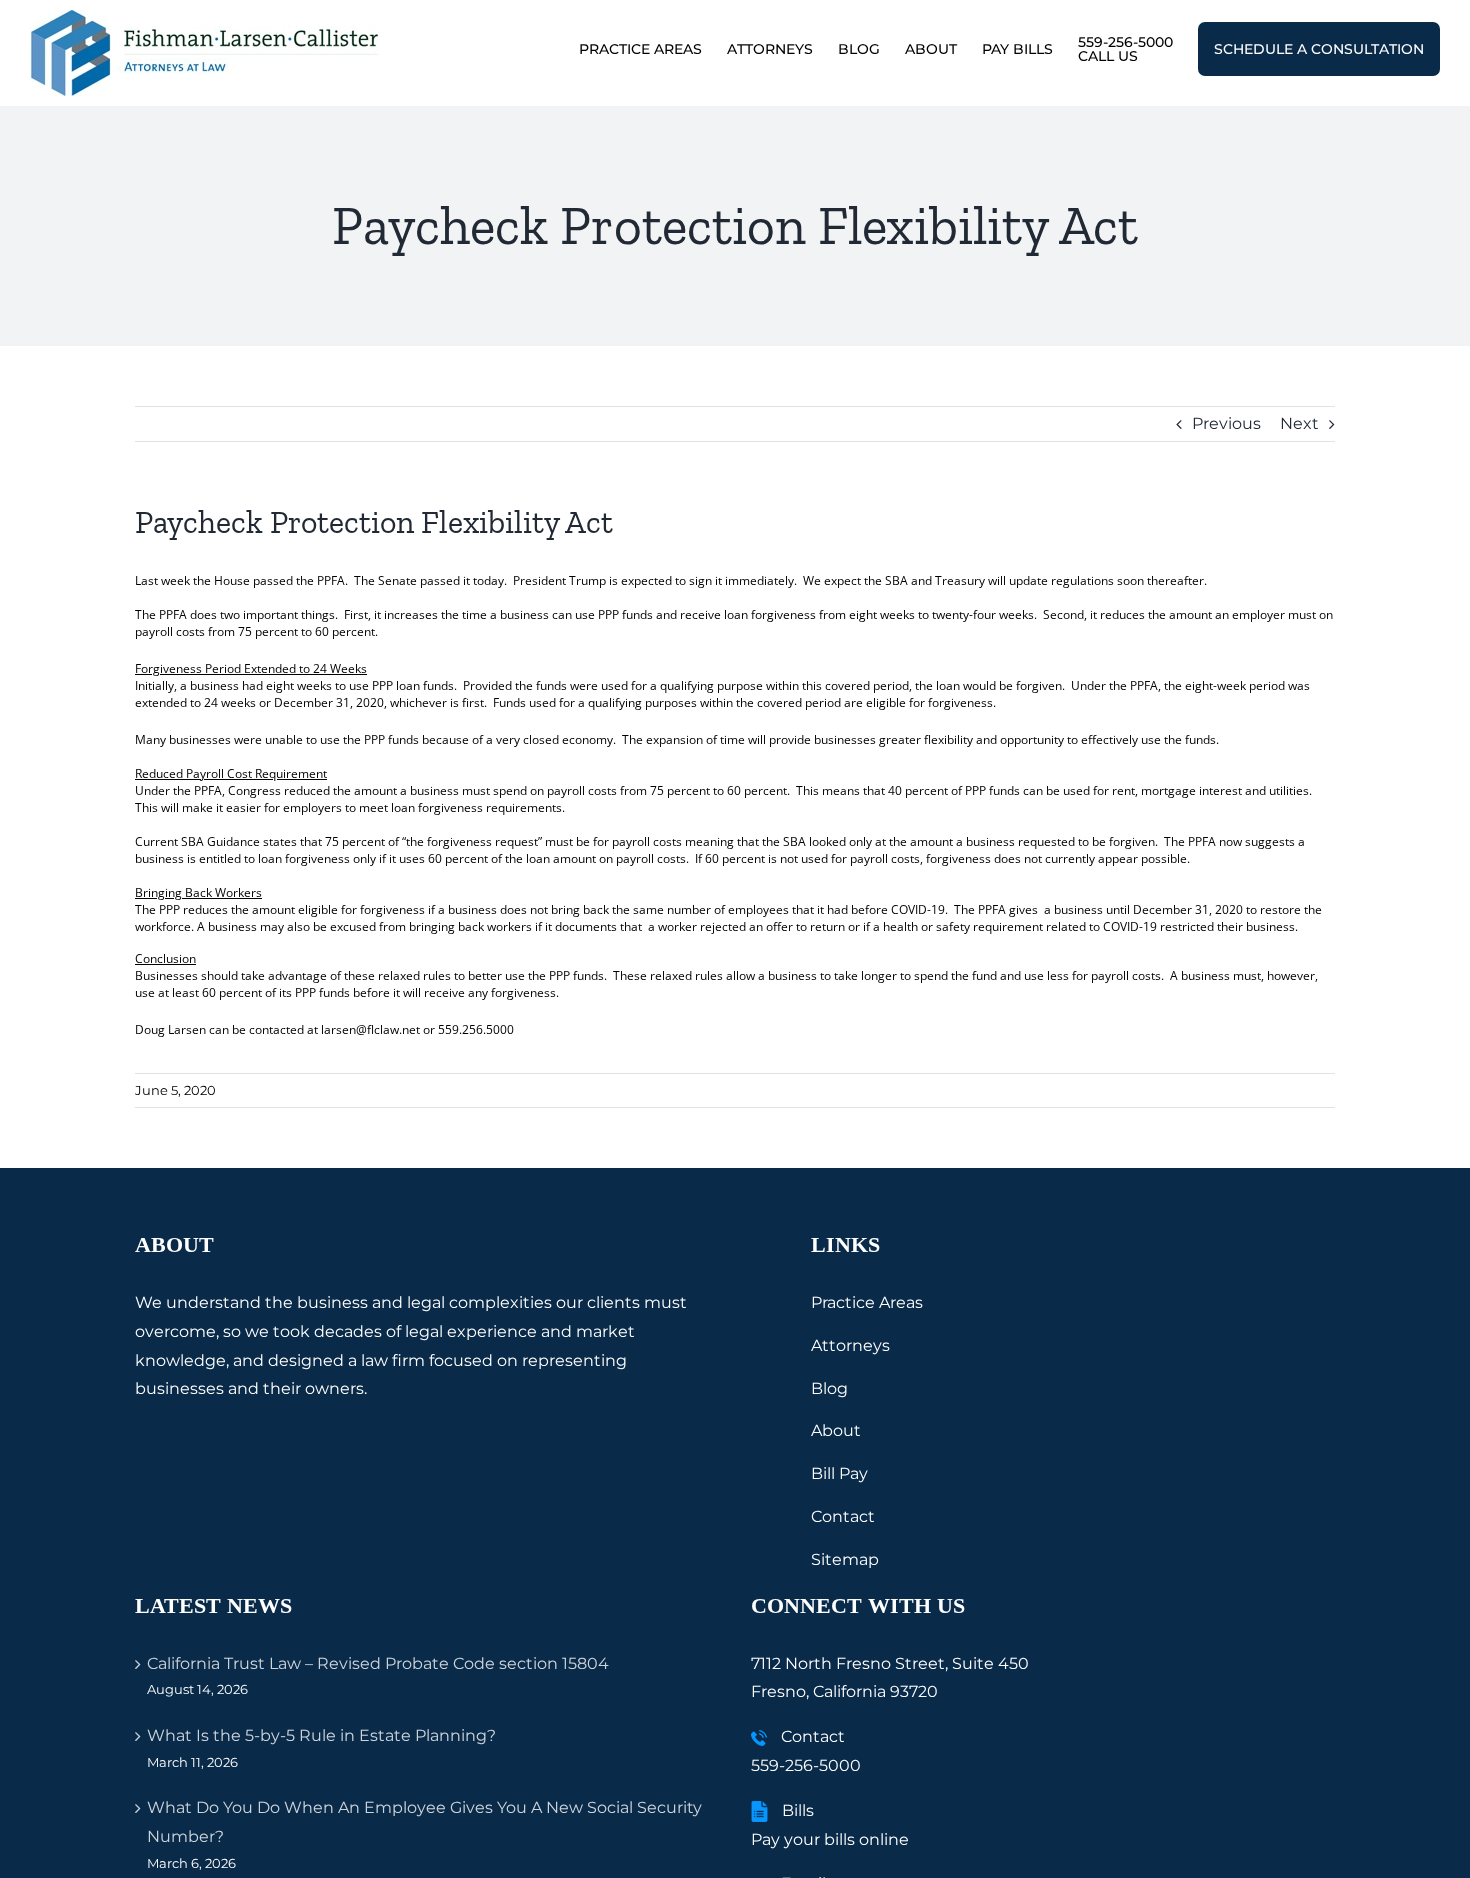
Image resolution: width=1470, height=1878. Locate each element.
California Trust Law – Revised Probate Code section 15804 (378, 1663)
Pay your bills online (830, 1839)
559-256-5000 (806, 1765)
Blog (829, 1388)
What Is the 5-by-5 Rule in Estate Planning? (321, 1735)
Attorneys (850, 1345)
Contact (843, 1516)
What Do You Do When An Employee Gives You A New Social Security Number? (424, 1822)
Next (1299, 423)
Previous (1226, 423)
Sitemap (845, 1559)
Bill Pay (839, 1473)
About (836, 1430)
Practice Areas (867, 1302)
